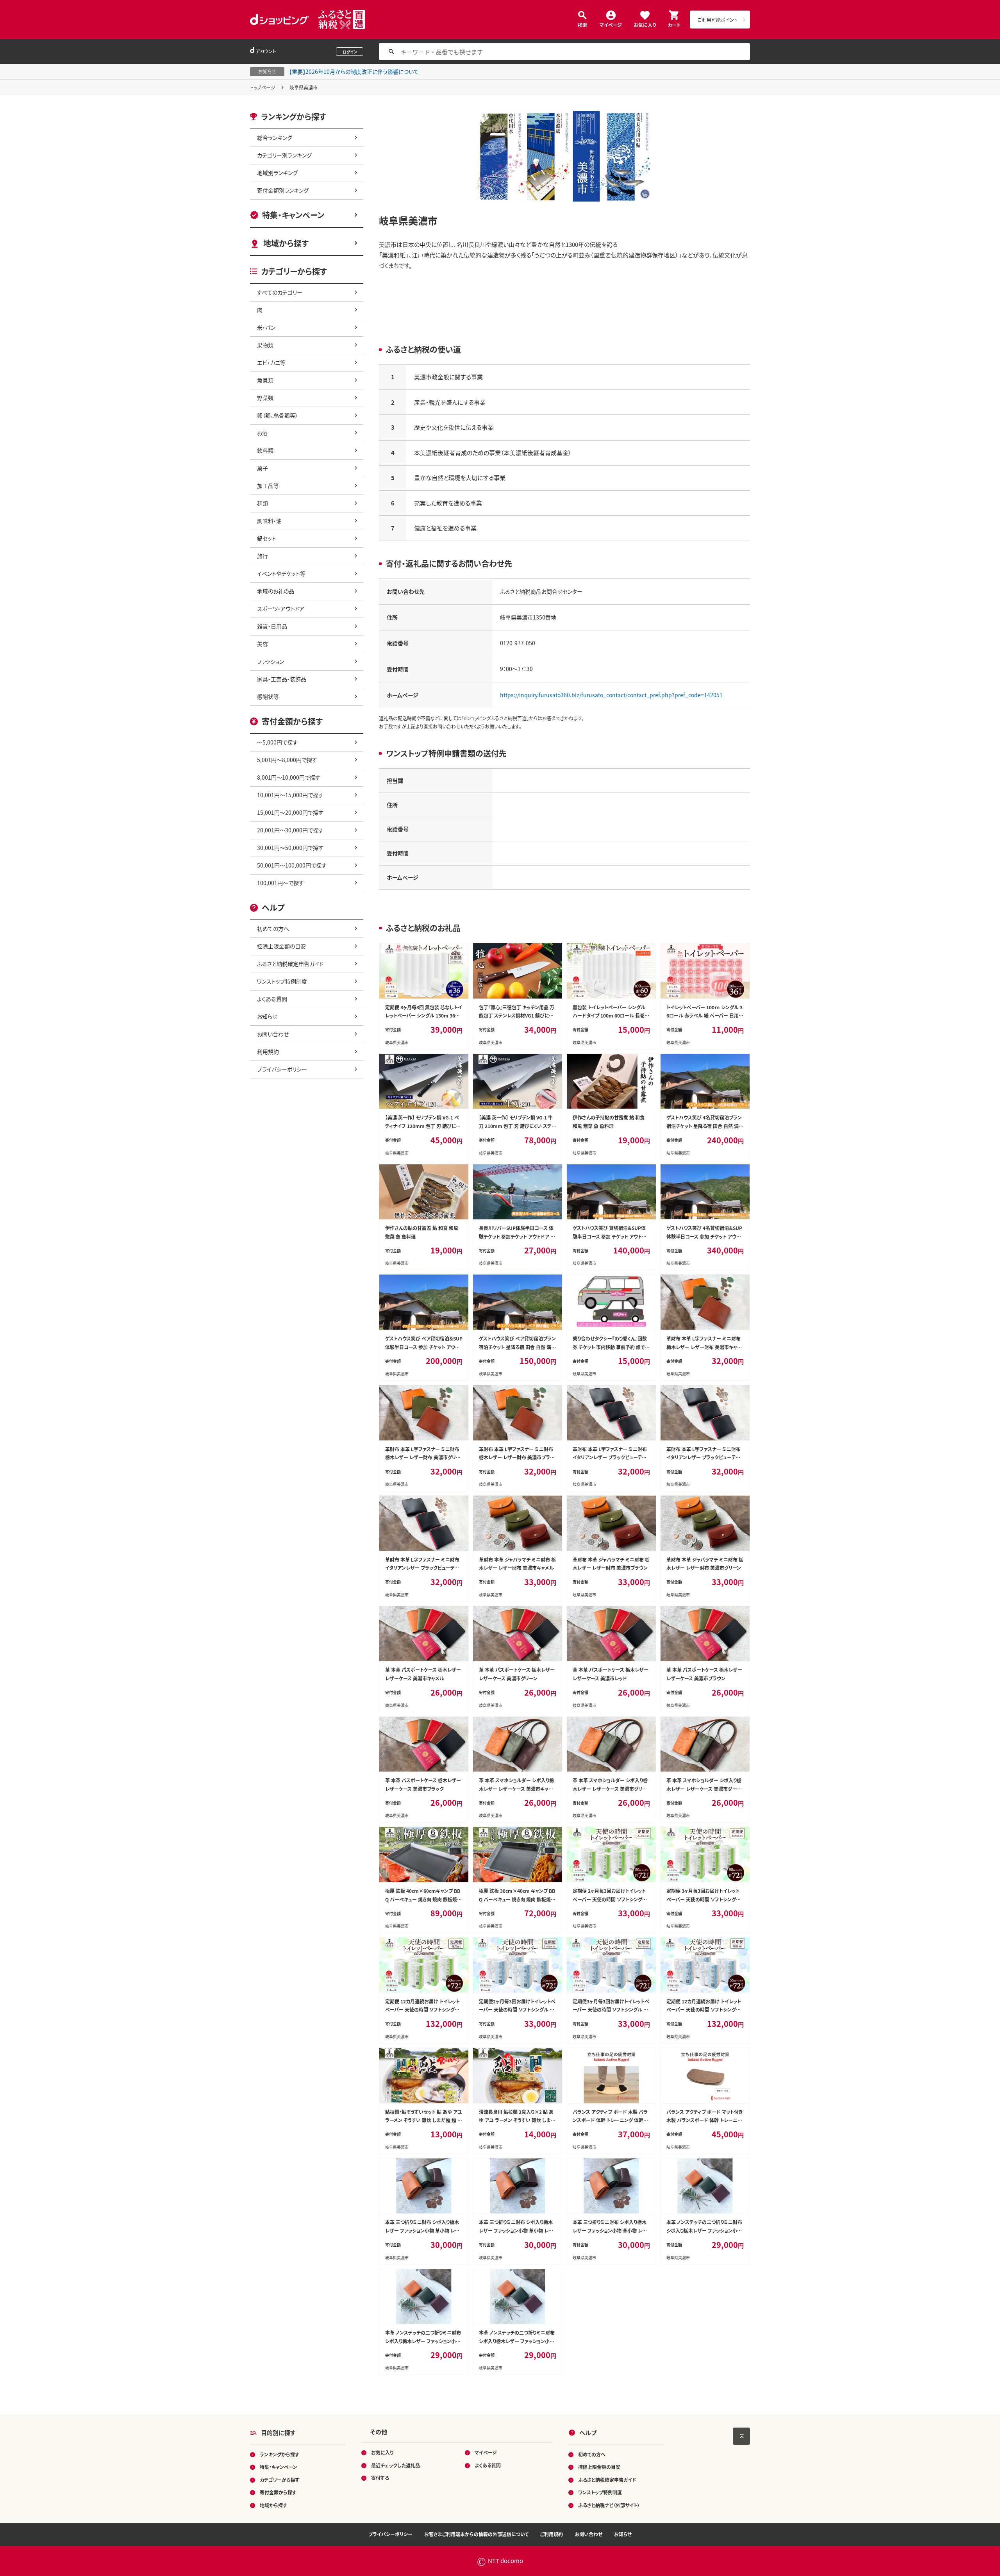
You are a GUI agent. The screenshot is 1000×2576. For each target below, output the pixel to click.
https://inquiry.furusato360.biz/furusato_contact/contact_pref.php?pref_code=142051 (611, 695)
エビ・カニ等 (271, 362)
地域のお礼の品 (276, 591)
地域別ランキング (277, 173)
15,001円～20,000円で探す (290, 812)
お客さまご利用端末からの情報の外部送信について (476, 2534)
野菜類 (265, 398)
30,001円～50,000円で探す (290, 848)
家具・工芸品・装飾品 (282, 679)
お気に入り (645, 24)
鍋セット (267, 538)
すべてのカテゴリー (280, 292)
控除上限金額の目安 (281, 946)
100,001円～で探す (280, 883)
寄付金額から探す (278, 2492)
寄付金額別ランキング (283, 190)
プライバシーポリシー (282, 1069)
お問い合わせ (273, 1034)
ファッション (271, 661)
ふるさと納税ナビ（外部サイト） (609, 2505)
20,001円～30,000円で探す (290, 830)
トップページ (263, 87)
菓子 (262, 468)
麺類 (262, 503)
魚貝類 (265, 380)
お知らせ (267, 1016)
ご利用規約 (552, 2534)
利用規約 (268, 1051)
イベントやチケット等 (281, 573)
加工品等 (268, 486)
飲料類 (265, 450)
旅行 (262, 556)
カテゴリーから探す (280, 2480)
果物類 (265, 345)
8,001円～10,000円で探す (289, 777)
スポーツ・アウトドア (281, 609)
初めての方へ (273, 928)
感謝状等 (268, 696)
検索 (582, 24)
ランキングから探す (279, 2454)
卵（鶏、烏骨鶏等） (278, 415)
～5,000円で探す (277, 742)
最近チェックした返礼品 (396, 2465)
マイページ (611, 24)
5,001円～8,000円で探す (287, 760)
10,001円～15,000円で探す (290, 795)
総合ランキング (275, 137)
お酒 (262, 433)
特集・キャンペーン (293, 215)
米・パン (266, 327)
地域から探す (286, 243)
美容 (262, 644)
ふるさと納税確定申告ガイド (290, 964)
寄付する (380, 2478)
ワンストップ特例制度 (282, 981)
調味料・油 (269, 521)
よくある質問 (272, 999)
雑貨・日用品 (272, 626)
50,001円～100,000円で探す (292, 865)
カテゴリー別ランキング (284, 155)
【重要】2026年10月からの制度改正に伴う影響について (354, 71)
